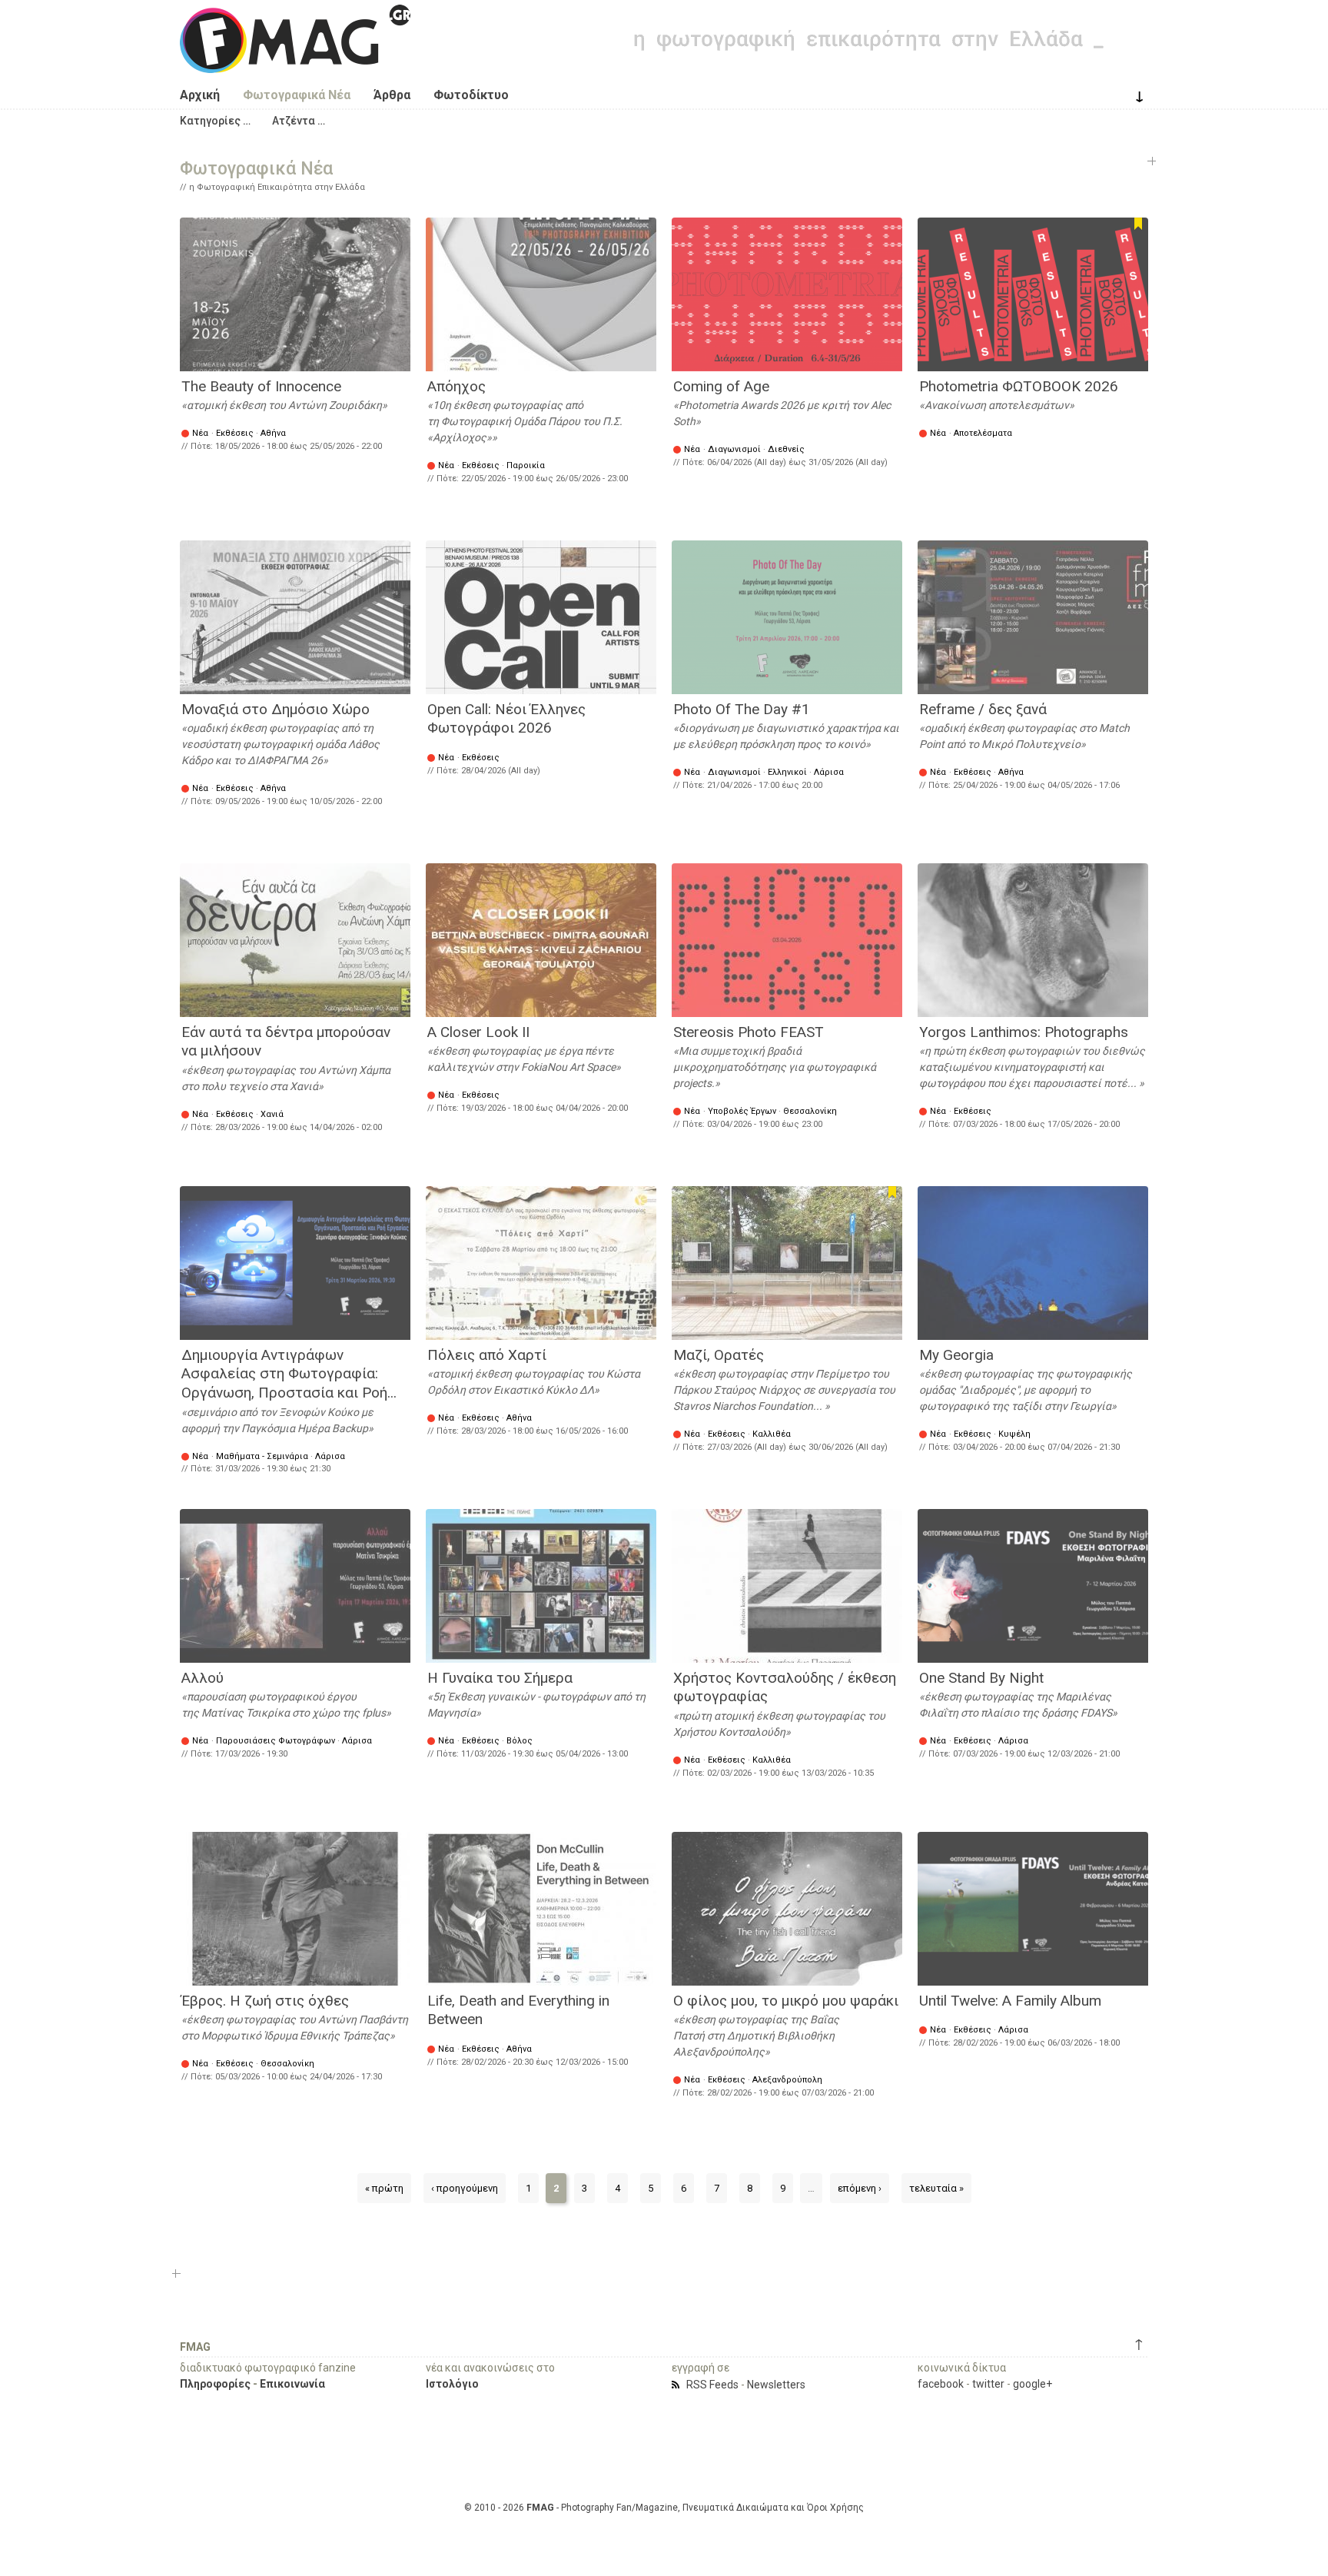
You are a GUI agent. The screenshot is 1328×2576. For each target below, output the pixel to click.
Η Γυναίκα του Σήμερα (500, 1678)
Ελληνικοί (787, 772)
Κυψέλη (1014, 1434)
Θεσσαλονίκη (810, 1111)
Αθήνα (273, 433)
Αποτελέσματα (983, 433)
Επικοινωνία (292, 2384)
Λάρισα (829, 772)
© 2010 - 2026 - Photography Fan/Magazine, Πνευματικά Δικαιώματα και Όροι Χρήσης (664, 2508)
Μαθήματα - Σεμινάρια (262, 1456)
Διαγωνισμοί (734, 449)
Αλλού (203, 1678)
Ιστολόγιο (452, 2384)
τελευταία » (936, 2188)
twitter (988, 2384)
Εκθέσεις (235, 433)
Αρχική (200, 95)
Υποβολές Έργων (742, 1111)
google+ (1033, 2384)
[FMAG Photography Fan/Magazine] (295, 61)
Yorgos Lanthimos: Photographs (1024, 1032)
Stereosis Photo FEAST (749, 1032)
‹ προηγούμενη (465, 2188)
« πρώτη (384, 2188)
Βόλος (520, 1741)
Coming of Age (721, 386)
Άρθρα (392, 95)
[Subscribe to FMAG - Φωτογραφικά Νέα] (678, 2385)
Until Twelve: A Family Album (1010, 2001)
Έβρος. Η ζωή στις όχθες (265, 2001)
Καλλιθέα (772, 1434)
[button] (215, 121)
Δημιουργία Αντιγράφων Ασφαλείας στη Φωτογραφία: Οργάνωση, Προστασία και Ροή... (289, 1374)
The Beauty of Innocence (261, 386)
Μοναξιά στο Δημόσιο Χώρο (276, 709)
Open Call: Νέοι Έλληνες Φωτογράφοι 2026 (506, 719)
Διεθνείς (786, 449)
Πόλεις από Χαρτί (487, 1355)
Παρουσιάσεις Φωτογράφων (276, 1741)
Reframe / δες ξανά (983, 709)
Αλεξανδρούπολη (787, 2080)
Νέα (200, 433)
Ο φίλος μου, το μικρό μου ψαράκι (786, 2001)
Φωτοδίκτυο (471, 95)
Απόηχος (456, 386)
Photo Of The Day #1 (742, 709)
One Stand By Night (981, 1678)
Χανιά (272, 1114)
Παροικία (526, 465)
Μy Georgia (956, 1355)
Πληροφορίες (215, 2384)
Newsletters (776, 2385)
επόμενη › (860, 2188)
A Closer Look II (478, 1032)
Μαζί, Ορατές (719, 1355)
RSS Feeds (712, 2385)
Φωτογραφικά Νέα (297, 95)
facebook (941, 2384)
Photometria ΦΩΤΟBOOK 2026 (1019, 386)
